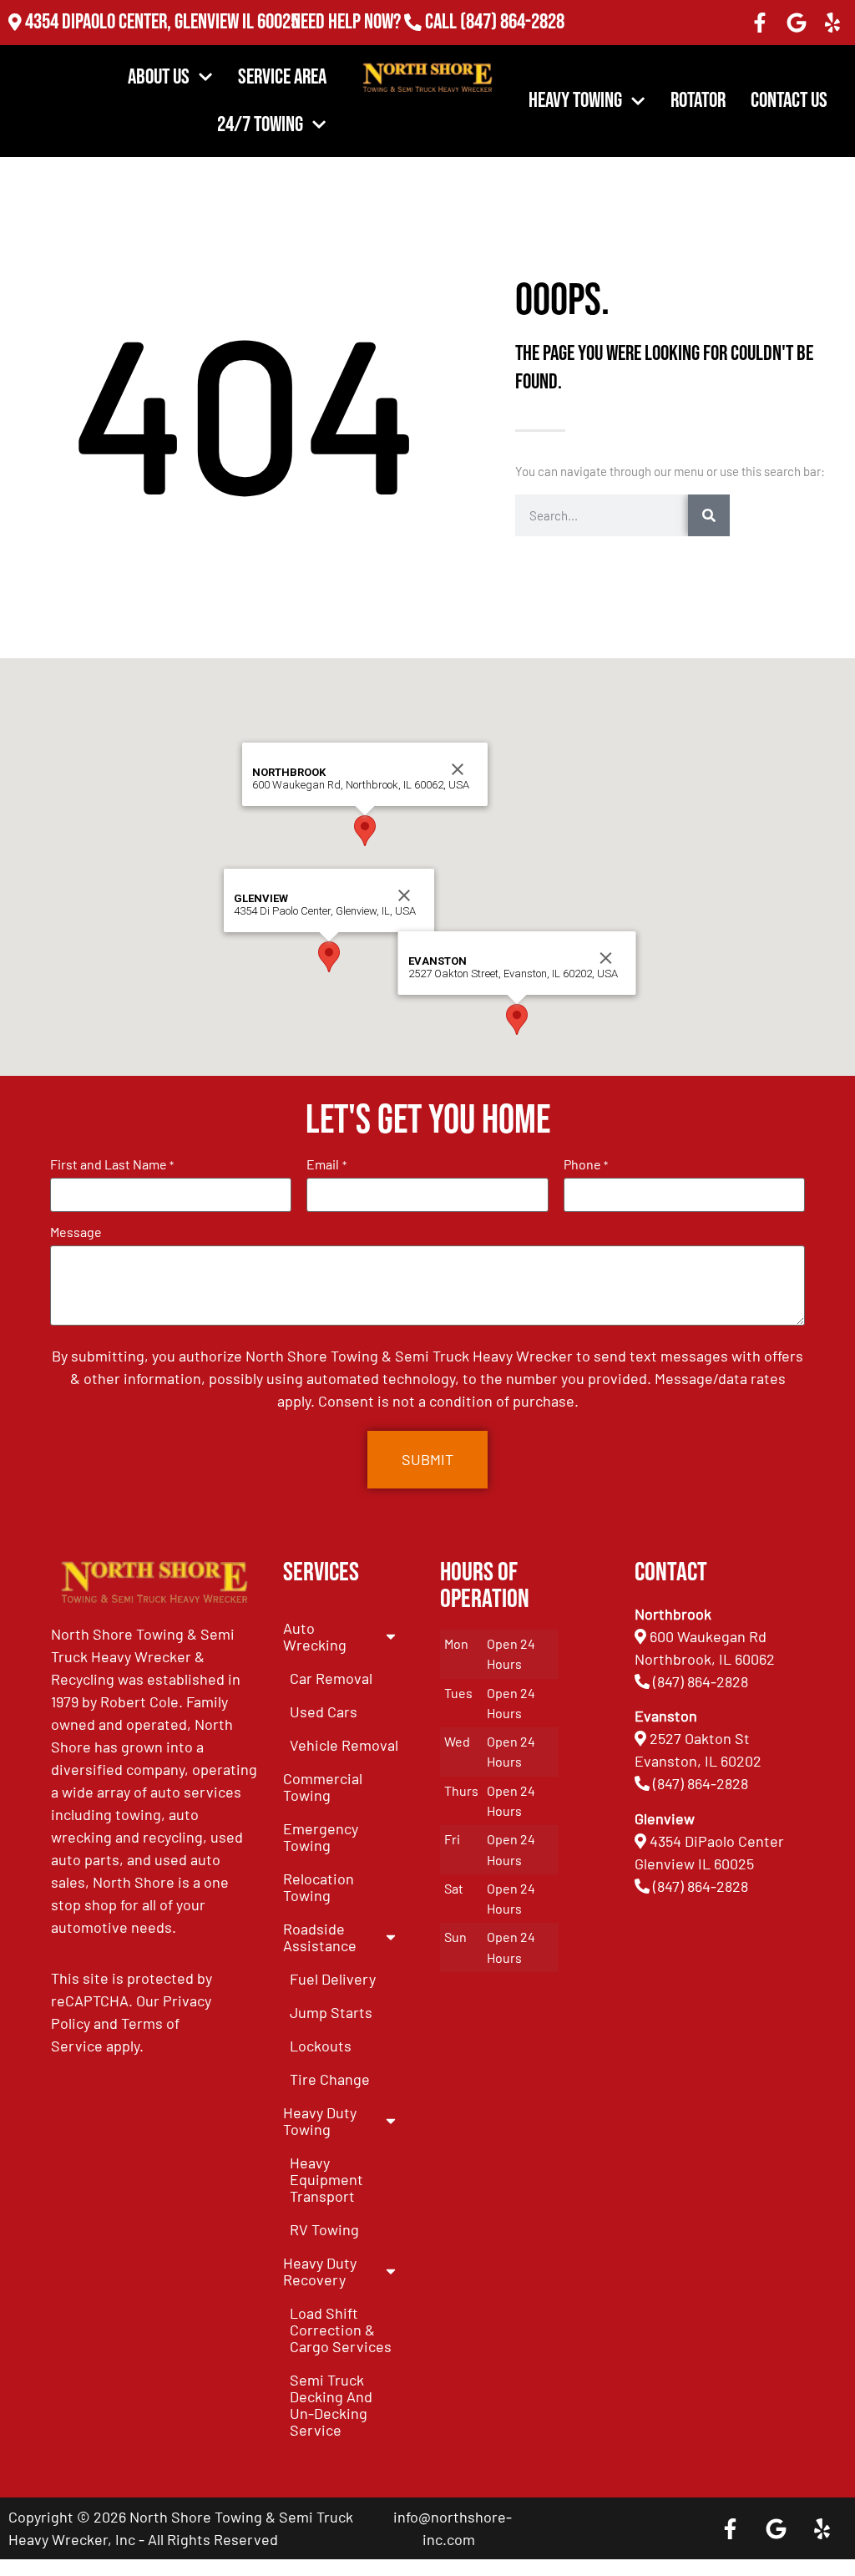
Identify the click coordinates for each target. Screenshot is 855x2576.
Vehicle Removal (344, 1745)
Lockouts (321, 2046)
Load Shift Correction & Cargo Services (341, 2330)
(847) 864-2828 (512, 22)
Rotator (698, 101)
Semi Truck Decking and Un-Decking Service (331, 2405)
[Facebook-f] (760, 23)
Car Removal (331, 1678)
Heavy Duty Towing (320, 2121)
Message (76, 1232)
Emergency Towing (321, 1837)
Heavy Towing (575, 101)
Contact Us (789, 101)
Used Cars (324, 1711)
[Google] (797, 23)
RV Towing (324, 2229)
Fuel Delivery (333, 1979)
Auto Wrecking (315, 1636)
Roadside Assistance (320, 1937)
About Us (159, 77)
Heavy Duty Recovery (320, 2271)
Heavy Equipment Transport (326, 2179)
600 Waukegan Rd (708, 1636)
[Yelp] (832, 23)
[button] (329, 957)
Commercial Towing (323, 1787)
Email (326, 1164)
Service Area (282, 77)
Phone (586, 1164)
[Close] (404, 895)
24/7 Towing (260, 125)
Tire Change (330, 2079)
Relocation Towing (319, 1887)
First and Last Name (112, 1164)
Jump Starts (331, 2012)
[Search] (709, 515)
